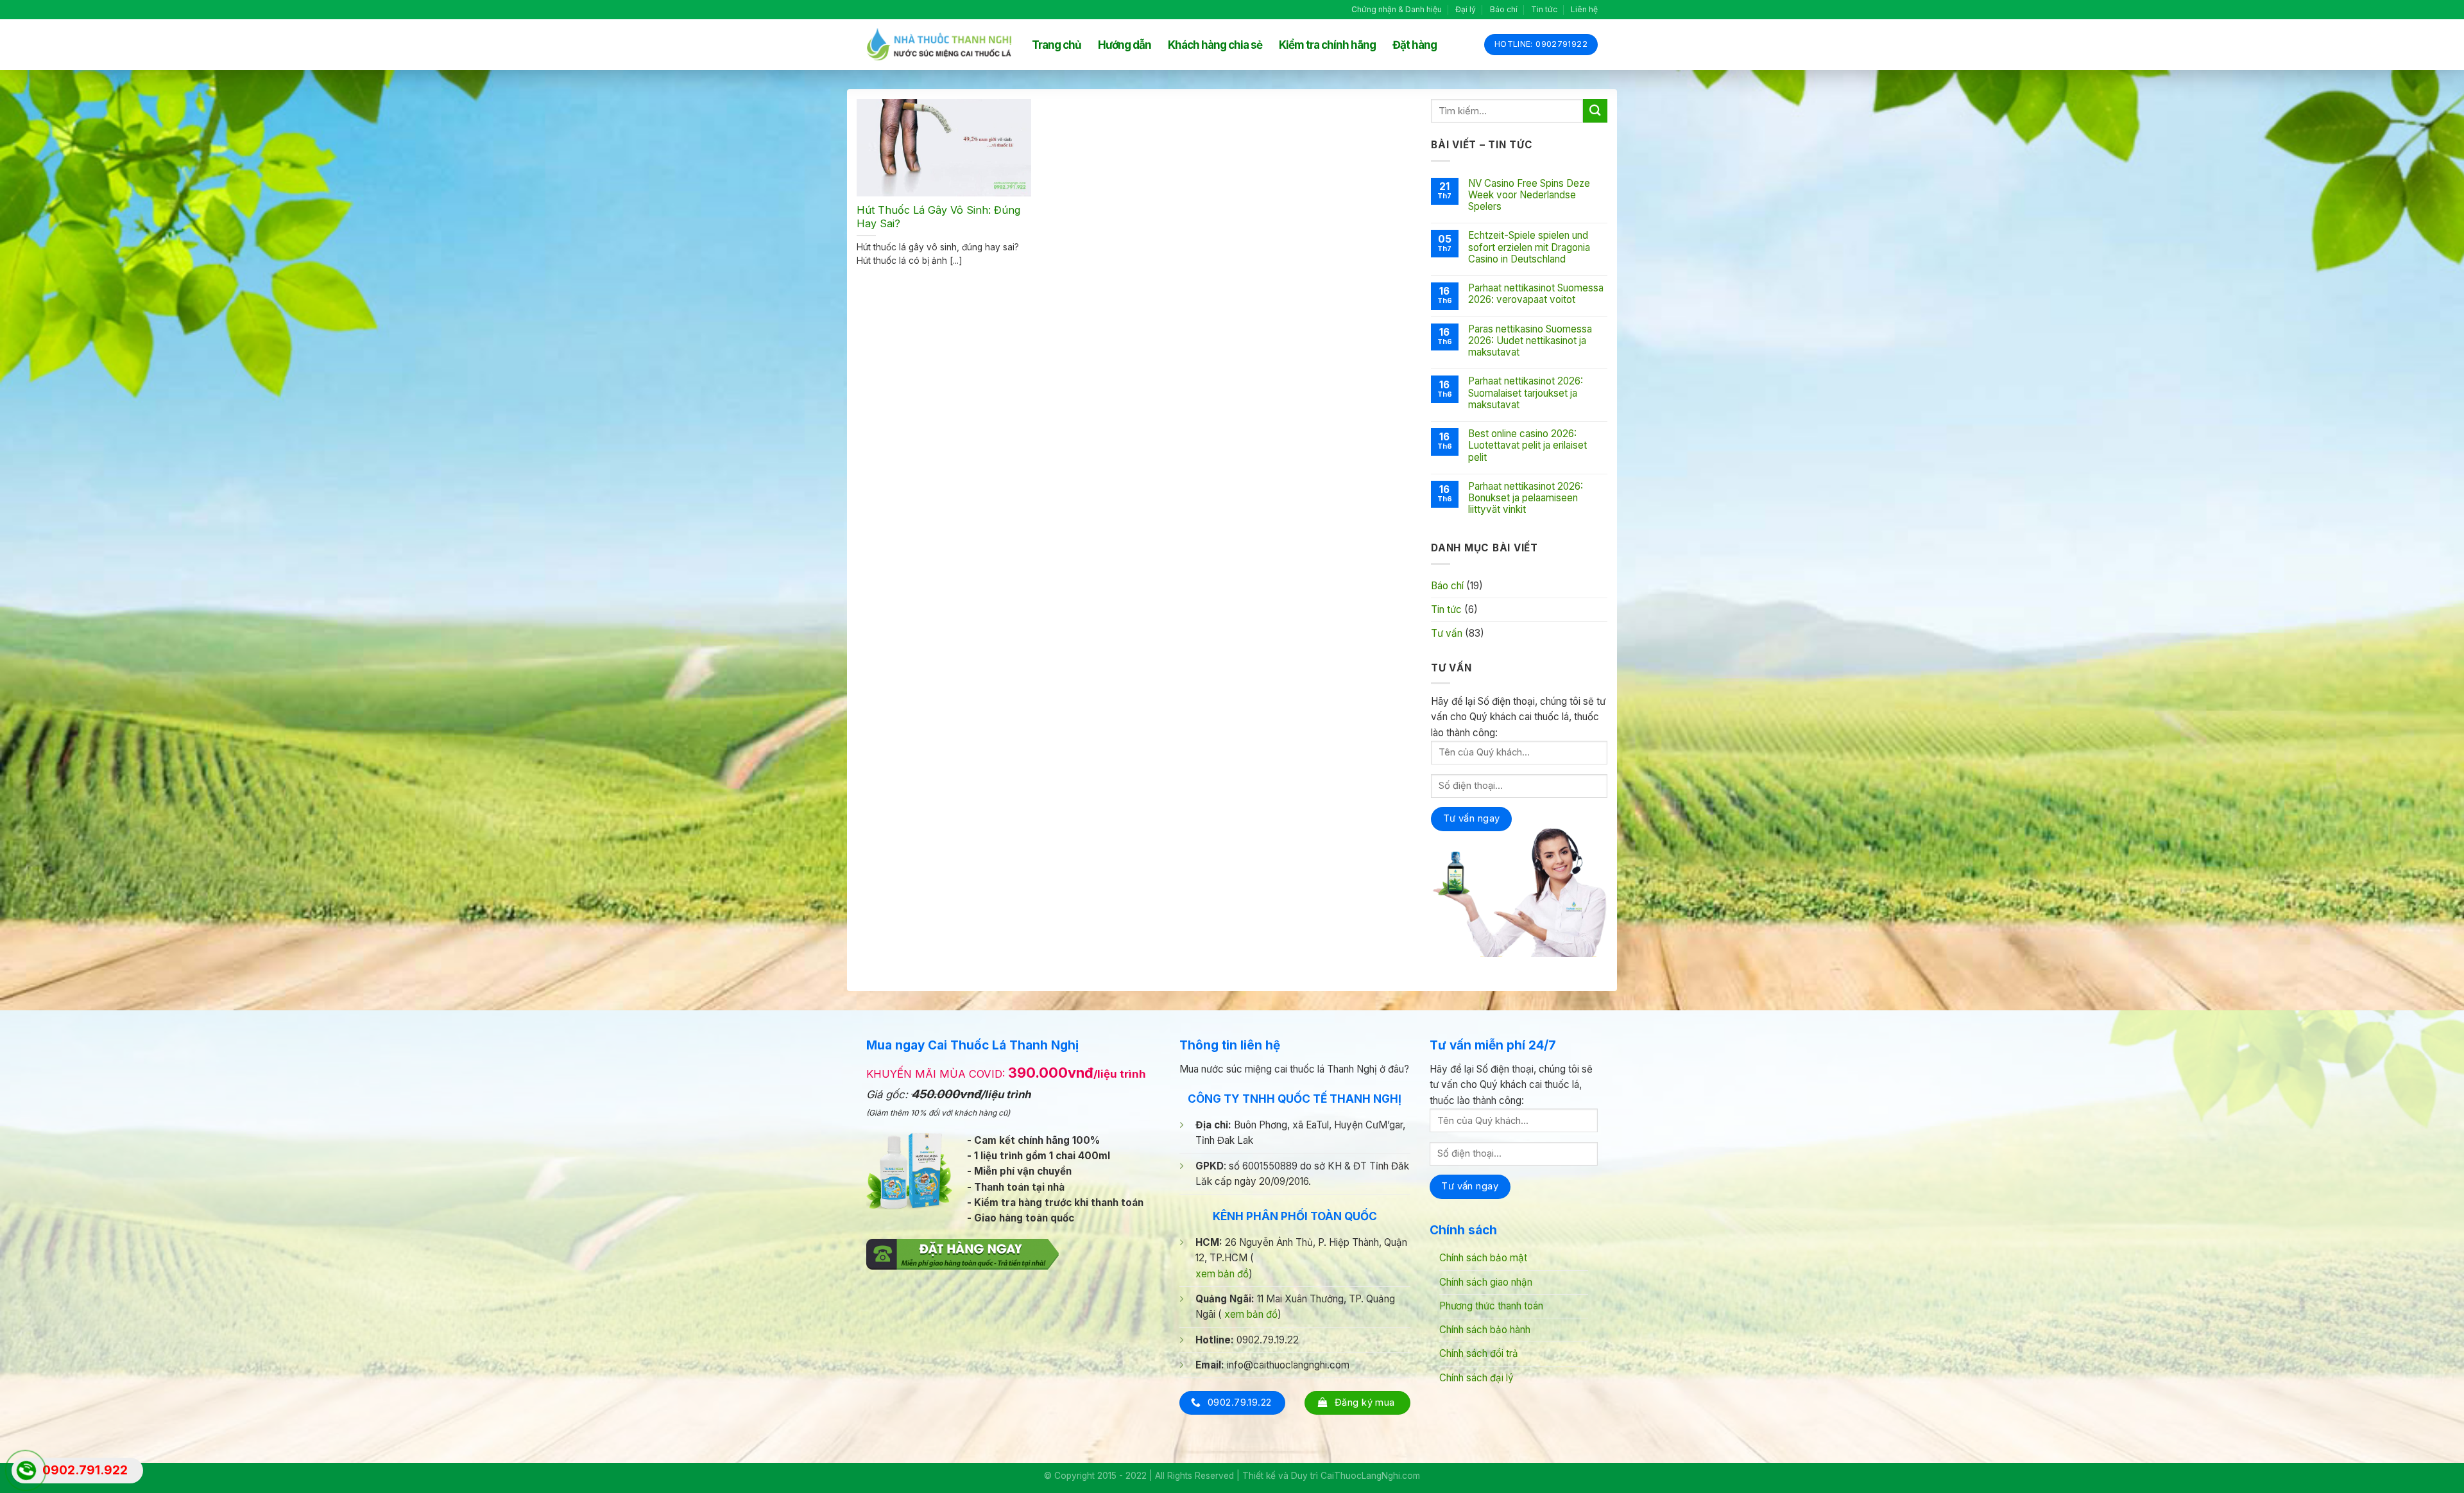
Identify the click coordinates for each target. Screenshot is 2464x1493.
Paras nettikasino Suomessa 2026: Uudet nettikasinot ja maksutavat (1530, 341)
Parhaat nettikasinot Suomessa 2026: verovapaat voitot (1536, 294)
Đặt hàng (1415, 45)
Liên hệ (1584, 9)
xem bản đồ (1222, 1274)
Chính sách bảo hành (1485, 1330)
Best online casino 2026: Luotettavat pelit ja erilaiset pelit (1527, 445)
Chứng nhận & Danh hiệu (1397, 9)
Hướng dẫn (1125, 45)
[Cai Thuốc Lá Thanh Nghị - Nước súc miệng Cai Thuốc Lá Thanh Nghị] (939, 45)
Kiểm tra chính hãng (1327, 45)
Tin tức (1544, 9)
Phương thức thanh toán (1491, 1306)
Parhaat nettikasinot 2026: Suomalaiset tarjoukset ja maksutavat (1526, 393)
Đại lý (1466, 9)
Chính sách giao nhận (1486, 1282)
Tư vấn (1447, 633)
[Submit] (1595, 111)
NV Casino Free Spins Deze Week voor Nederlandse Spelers (1529, 195)
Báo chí (1504, 9)
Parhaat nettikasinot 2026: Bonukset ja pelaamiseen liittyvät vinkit (1526, 498)
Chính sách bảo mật (1483, 1258)
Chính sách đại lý (1476, 1378)
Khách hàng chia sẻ (1215, 45)
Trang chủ (1057, 45)
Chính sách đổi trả (1479, 1353)
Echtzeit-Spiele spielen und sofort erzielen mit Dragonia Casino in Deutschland (1529, 247)
